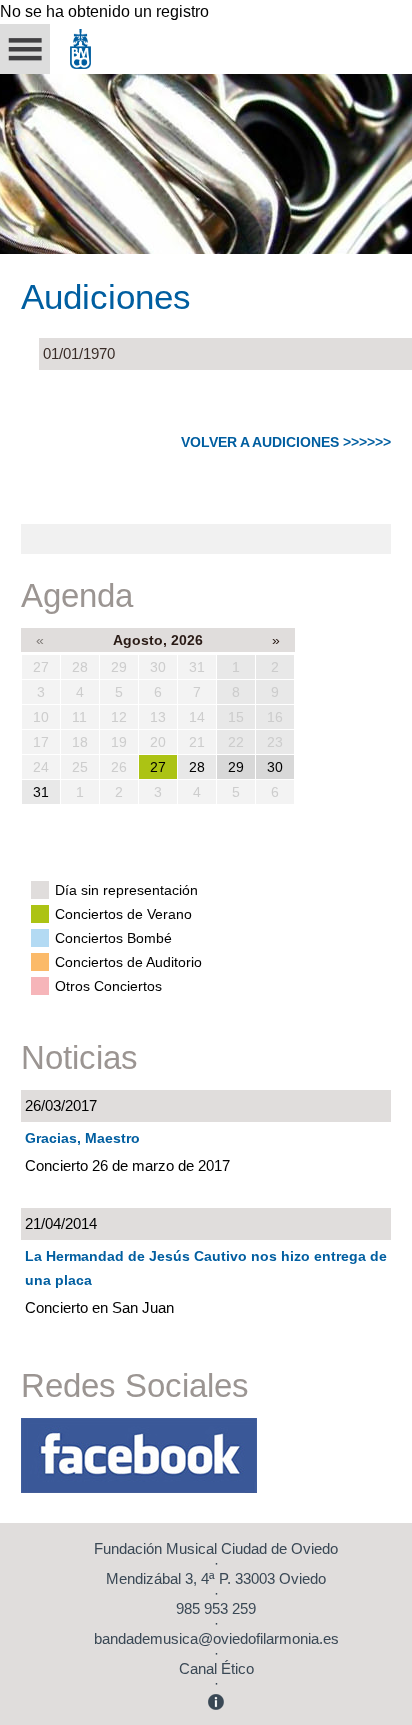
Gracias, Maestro (82, 1138)
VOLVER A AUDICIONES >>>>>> (286, 442)
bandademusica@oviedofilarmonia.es (216, 1638)
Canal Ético (216, 1668)
